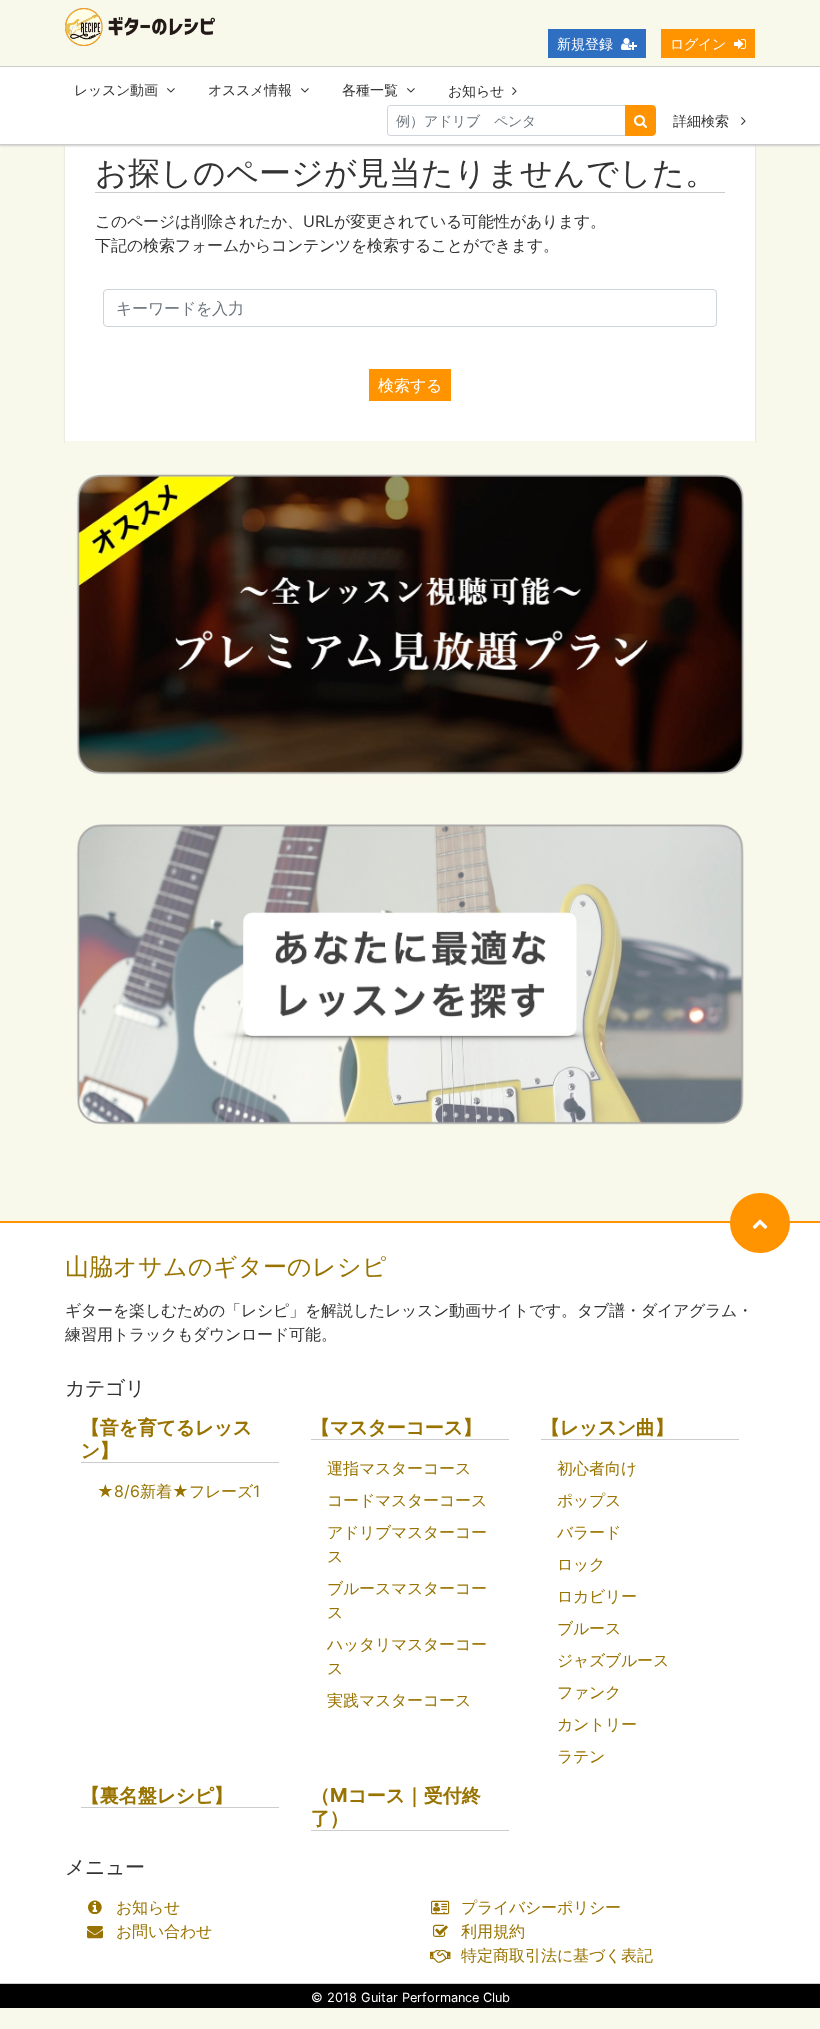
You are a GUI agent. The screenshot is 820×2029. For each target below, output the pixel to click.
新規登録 (585, 43)
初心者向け (597, 1468)
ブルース (589, 1628)
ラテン (581, 1756)
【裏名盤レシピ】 (157, 1795)
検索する (410, 385)
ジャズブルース (613, 1660)
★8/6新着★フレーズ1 (178, 1491)
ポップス (589, 1500)
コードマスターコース (407, 1500)
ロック (581, 1564)
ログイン (698, 43)
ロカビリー (597, 1596)
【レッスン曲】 (607, 1427)
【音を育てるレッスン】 (166, 1439)
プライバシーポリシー (541, 1907)
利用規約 (493, 1931)
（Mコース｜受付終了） (396, 1807)
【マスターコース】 (396, 1427)
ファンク (589, 1692)
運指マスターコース (399, 1468)
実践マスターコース (399, 1700)
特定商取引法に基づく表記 (557, 1955)
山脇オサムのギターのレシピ (226, 1266)
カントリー (597, 1724)
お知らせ (476, 90)
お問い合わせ (164, 1931)
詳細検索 (703, 120)
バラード (589, 1532)
